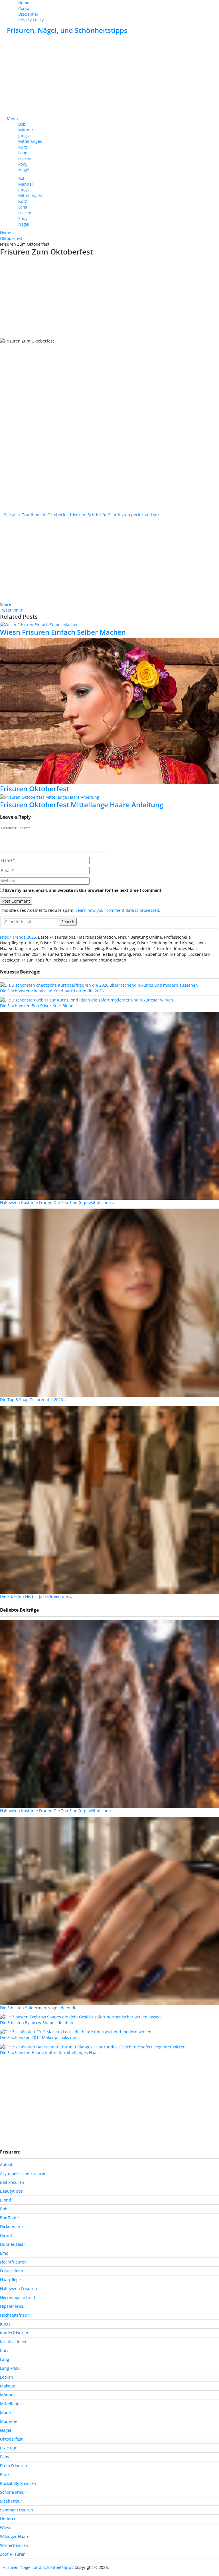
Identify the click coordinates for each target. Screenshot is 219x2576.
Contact (26, 8)
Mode (5, 2412)
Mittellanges (30, 141)
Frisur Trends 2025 (18, 937)
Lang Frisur (11, 2368)
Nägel (24, 170)
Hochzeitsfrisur (15, 2315)
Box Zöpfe (9, 2218)
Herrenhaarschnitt (18, 2297)
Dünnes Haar (13, 2244)
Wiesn (6, 2528)
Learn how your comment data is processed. (118, 910)
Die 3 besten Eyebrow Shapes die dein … (39, 2023)
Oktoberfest (11, 2439)
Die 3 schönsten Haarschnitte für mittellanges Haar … (51, 2053)
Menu (12, 118)
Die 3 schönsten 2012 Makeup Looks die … (40, 2037)
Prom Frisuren (14, 2466)
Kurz (23, 147)
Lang (23, 153)
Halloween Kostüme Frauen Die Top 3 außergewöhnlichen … (58, 1202)
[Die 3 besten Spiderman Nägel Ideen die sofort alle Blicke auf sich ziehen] (109, 1910)
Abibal (6, 2165)
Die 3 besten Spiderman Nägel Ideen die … (41, 2008)
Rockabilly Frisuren (18, 2483)
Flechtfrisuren (13, 2262)
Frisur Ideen (12, 2271)
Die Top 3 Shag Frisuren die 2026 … (34, 1400)
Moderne (9, 2421)
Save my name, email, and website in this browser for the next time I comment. (84, 890)
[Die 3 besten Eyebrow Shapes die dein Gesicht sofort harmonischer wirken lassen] (80, 2017)
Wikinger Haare (15, 2536)
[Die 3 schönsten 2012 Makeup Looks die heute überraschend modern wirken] (76, 2031)
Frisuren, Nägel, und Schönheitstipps (67, 30)
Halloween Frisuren (19, 2288)
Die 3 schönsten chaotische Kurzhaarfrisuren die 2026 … (54, 991)
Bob (22, 124)
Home (24, 3)
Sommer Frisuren (17, 2510)
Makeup (8, 2386)
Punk (5, 2474)
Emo (4, 2253)
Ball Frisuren (12, 2182)
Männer (26, 130)
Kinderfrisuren (14, 2333)
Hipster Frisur (13, 2306)
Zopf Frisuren (13, 2554)
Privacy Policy (31, 20)
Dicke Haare (11, 2227)
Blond (6, 2200)
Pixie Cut (8, 2448)
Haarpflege (10, 2280)
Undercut (9, 2519)
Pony (23, 164)
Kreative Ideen (14, 2342)
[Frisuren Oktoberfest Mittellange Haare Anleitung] (109, 797)
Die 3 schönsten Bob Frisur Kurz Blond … (39, 1006)
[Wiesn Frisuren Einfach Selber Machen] (109, 625)
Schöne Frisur (13, 2492)
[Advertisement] (109, 76)
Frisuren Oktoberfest (35, 789)
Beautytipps (11, 2191)
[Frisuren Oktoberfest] (109, 711)
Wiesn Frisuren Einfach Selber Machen (63, 632)
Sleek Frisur (11, 2501)
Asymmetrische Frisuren (23, 2173)
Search (68, 922)
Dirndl (6, 2235)
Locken (25, 158)
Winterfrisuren (14, 2545)
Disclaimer (28, 14)
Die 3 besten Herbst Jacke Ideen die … (36, 1596)
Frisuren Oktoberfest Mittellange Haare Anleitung (82, 805)
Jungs (24, 136)
